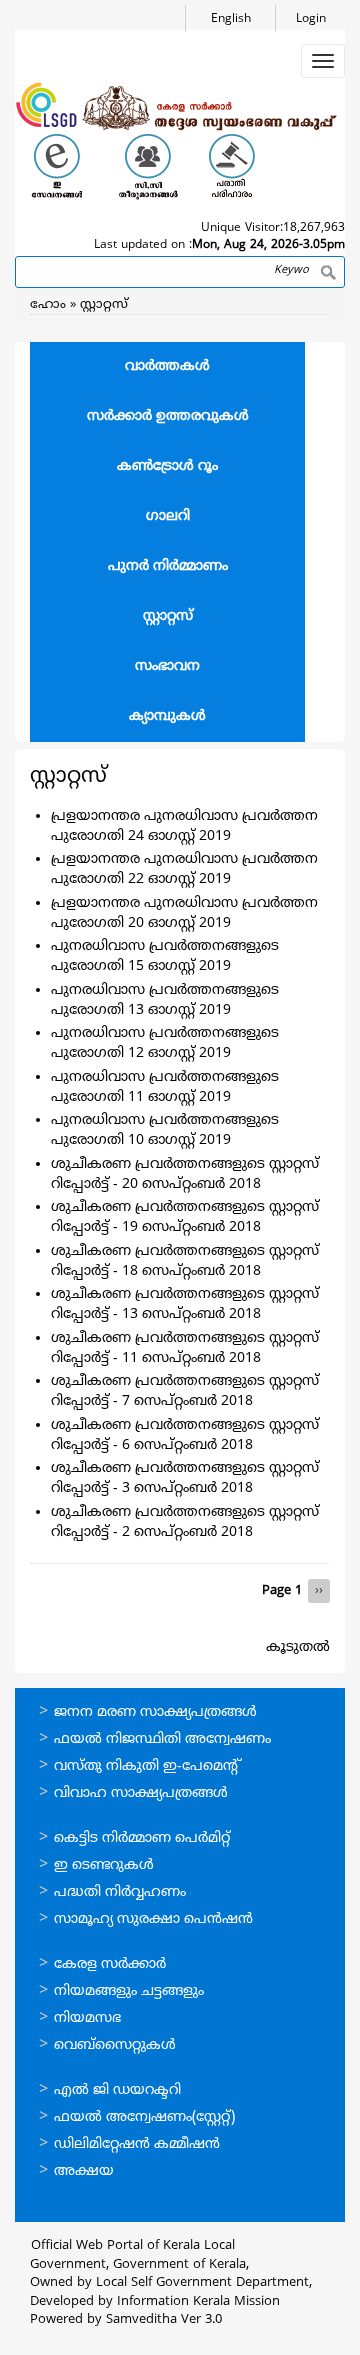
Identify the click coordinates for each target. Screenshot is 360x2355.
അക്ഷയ (84, 2171)
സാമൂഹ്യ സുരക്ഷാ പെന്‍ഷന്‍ (153, 1919)
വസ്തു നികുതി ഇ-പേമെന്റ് (147, 1766)
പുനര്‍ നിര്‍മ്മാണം (168, 566)
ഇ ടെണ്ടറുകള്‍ (104, 1865)
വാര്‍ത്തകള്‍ (167, 366)
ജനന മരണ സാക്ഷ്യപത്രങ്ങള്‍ (155, 1712)
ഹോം (48, 305)
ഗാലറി (168, 516)
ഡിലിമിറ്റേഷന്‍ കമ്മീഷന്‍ (137, 2144)
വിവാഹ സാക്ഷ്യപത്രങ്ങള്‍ (141, 1793)
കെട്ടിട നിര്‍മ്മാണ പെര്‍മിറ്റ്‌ (142, 1838)
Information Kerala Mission (198, 2302)
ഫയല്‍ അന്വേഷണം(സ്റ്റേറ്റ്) (144, 2117)
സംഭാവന (167, 666)
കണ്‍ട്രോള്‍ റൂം (167, 466)
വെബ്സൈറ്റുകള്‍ (115, 2045)
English (231, 19)
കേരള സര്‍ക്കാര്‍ (110, 1964)
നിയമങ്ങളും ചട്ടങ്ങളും (129, 1991)
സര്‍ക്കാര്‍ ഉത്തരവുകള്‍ (168, 416)
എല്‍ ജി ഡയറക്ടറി (117, 2090)
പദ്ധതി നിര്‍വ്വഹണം (120, 1892)
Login (311, 19)
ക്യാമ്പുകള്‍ (167, 716)
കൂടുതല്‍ (298, 1647)
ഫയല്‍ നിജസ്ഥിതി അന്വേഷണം (162, 1739)
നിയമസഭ (87, 2018)
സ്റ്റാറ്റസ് (104, 305)
